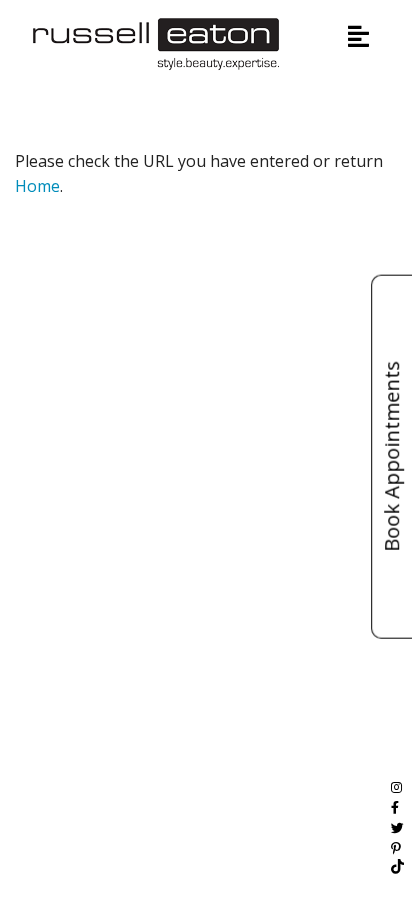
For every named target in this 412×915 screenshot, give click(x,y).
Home (37, 186)
